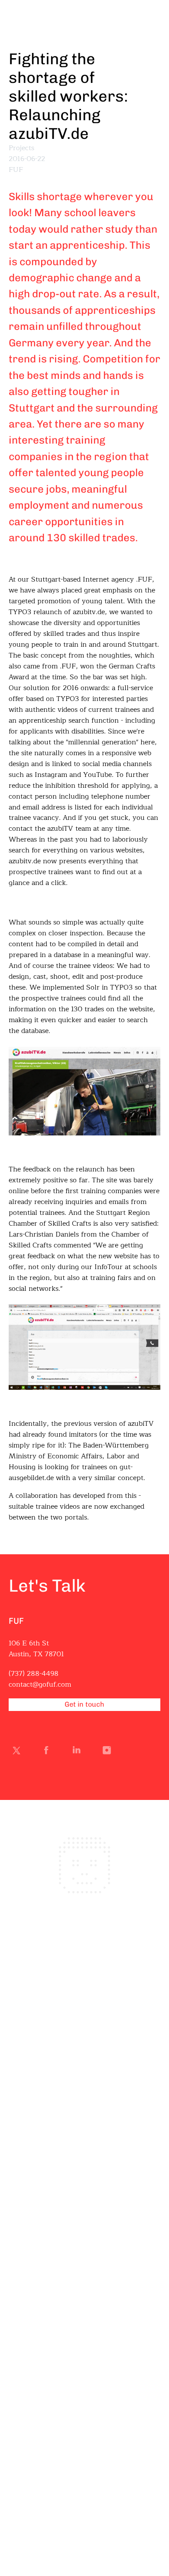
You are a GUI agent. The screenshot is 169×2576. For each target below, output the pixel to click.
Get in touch (84, 1704)
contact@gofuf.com (40, 1684)
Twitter (18, 1752)
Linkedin (78, 1752)
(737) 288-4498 (34, 1674)
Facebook (48, 1752)
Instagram (109, 1752)
